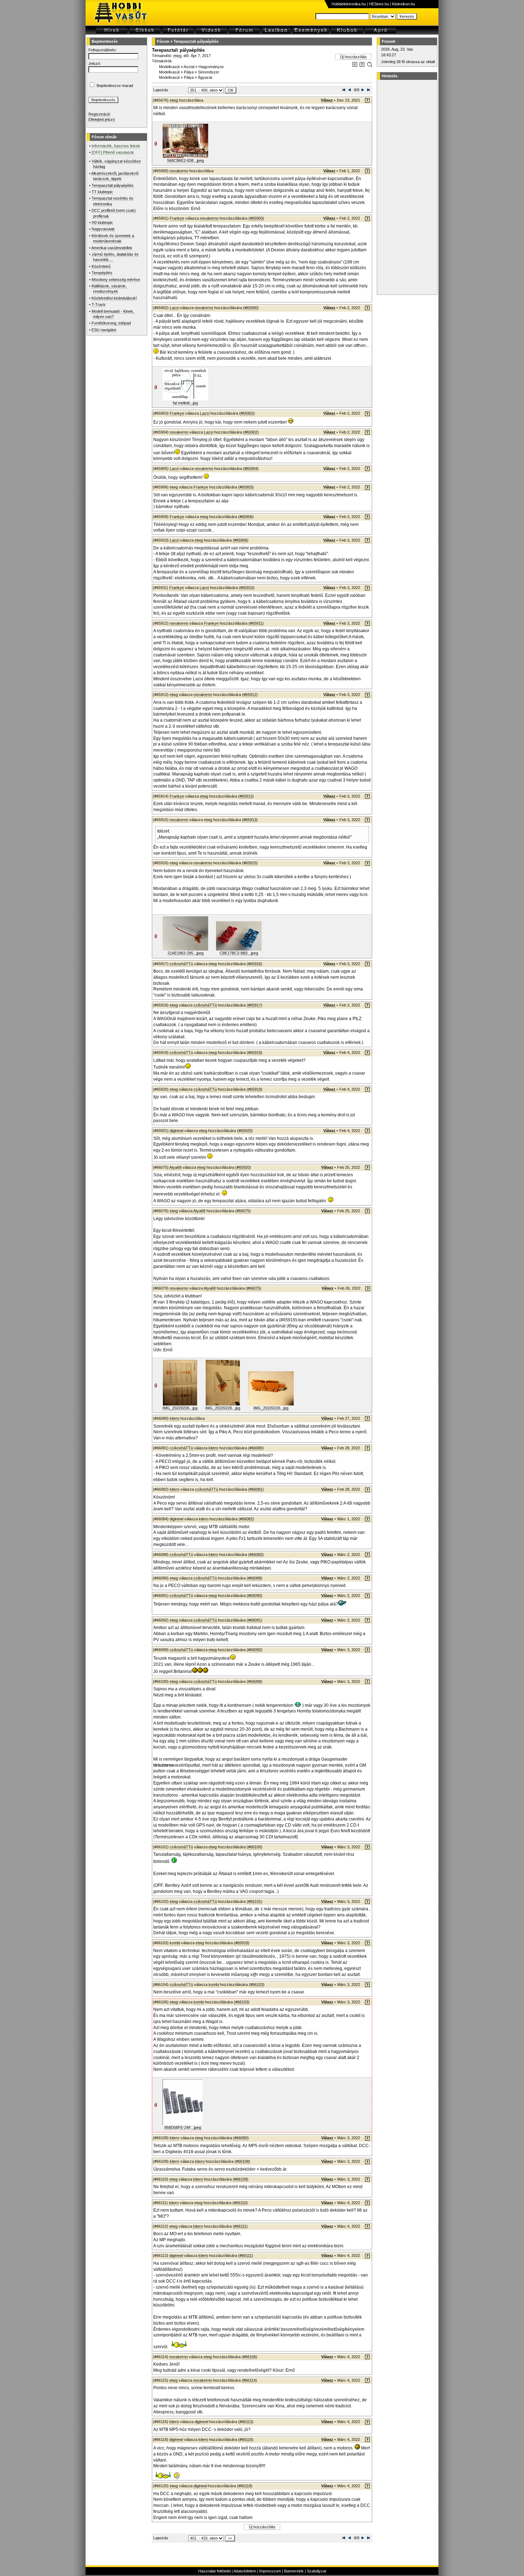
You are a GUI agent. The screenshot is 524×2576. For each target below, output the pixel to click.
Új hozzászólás (353, 57)
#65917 (255, 1005)
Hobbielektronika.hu (349, 4)
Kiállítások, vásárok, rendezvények (109, 289)
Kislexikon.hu (404, 4)
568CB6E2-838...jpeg (186, 160)
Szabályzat (317, 2571)
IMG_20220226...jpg (180, 1408)
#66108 (242, 2161)
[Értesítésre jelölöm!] (369, 66)
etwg (177, 56)
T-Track (99, 304)
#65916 (255, 964)
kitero (174, 1418)
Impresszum (270, 2571)
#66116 (246, 2439)
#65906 (246, 517)
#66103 (257, 1985)
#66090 (255, 1596)
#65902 (247, 413)
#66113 (246, 2422)
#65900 (256, 218)
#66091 (255, 1620)
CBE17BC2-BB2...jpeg (239, 953)
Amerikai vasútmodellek (112, 248)
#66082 (246, 1519)
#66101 (255, 1901)
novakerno (179, 171)
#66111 (240, 2226)
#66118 (245, 2486)
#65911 (256, 623)
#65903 (246, 487)
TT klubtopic (102, 192)
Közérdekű (101, 266)
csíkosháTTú (181, 964)
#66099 (255, 1681)
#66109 (241, 2179)
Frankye (177, 218)
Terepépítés (102, 273)
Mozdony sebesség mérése (116, 280)
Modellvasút (169, 67)
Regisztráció (99, 114)
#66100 (255, 1847)
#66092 (255, 1650)
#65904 (251, 468)
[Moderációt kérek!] (362, 66)
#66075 (243, 1211)
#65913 (246, 796)
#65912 (250, 695)
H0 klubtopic (102, 222)
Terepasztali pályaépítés (113, 185)
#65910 (247, 588)
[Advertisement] (406, 187)
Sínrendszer (209, 72)
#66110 (240, 2203)
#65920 (245, 1131)
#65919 (255, 1089)
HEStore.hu (379, 4)
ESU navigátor (104, 330)
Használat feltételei (214, 2571)
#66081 (256, 1489)
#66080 (256, 1448)
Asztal (189, 67)
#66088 (255, 1578)
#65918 (255, 1053)
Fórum (163, 41)
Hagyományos (211, 67)
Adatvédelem (245, 2571)
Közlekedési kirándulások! (114, 298)
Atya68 (175, 1167)
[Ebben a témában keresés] (355, 66)
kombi (175, 1943)
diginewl (176, 1131)
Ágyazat (205, 77)
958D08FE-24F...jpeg (183, 2127)
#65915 (250, 863)
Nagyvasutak (103, 229)
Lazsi (174, 308)
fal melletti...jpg (185, 403)
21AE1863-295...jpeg (186, 953)
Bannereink (294, 2571)
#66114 (249, 2380)
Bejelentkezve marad (115, 86)
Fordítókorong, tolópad (111, 323)
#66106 (250, 2357)
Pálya (189, 72)
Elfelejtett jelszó (102, 119)
